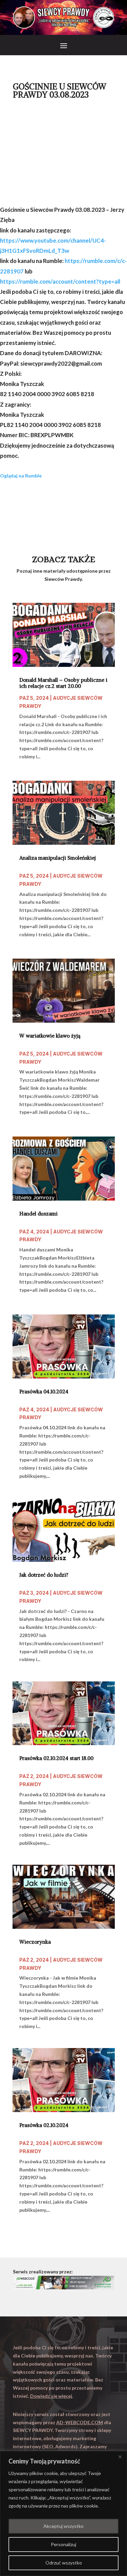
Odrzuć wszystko (64, 2563)
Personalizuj (63, 2544)
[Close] (120, 2457)
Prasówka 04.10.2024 (44, 1392)
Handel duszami (38, 1214)
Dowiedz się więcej (51, 2396)
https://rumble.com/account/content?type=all (60, 281)
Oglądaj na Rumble (21, 476)
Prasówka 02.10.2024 (44, 2125)
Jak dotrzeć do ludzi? (44, 1575)
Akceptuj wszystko (63, 2526)
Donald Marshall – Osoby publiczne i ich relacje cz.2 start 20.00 (63, 683)
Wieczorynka (35, 1942)
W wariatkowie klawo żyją (50, 1036)
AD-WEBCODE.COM (80, 2422)
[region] (63, 2513)
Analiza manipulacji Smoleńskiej (58, 858)
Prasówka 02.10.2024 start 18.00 (56, 1758)
